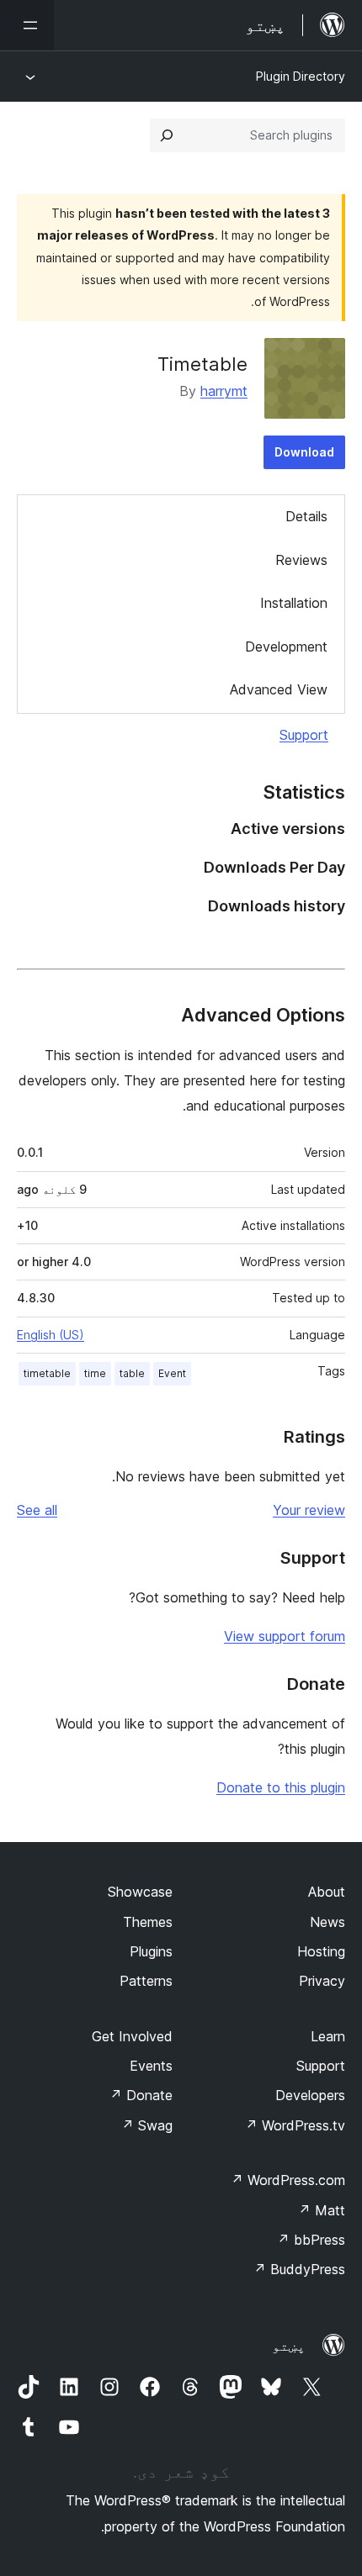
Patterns (146, 1981)
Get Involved (132, 2036)
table (132, 1373)
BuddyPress (299, 2269)
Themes (148, 1922)
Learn (328, 2036)
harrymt (224, 391)
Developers (310, 2095)
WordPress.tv (295, 2125)
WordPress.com (288, 2180)
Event (172, 1373)
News (327, 1922)
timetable (47, 1373)
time (95, 1373)
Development (286, 647)
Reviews (301, 560)
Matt (322, 2210)
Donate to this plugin (281, 1787)
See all (37, 1510)
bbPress (311, 2240)
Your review (309, 1510)
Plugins (151, 1951)
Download (304, 452)
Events (151, 2066)
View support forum (285, 1636)
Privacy (322, 1981)
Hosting (321, 1951)
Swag (147, 2125)
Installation (294, 603)
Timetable (202, 364)
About (327, 1892)
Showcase (140, 1892)
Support (304, 735)
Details (306, 516)
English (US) (51, 1335)
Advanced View (279, 689)
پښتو (289, 2346)
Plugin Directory (301, 76)
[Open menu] (27, 25)
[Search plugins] (167, 135)
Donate (141, 2095)
